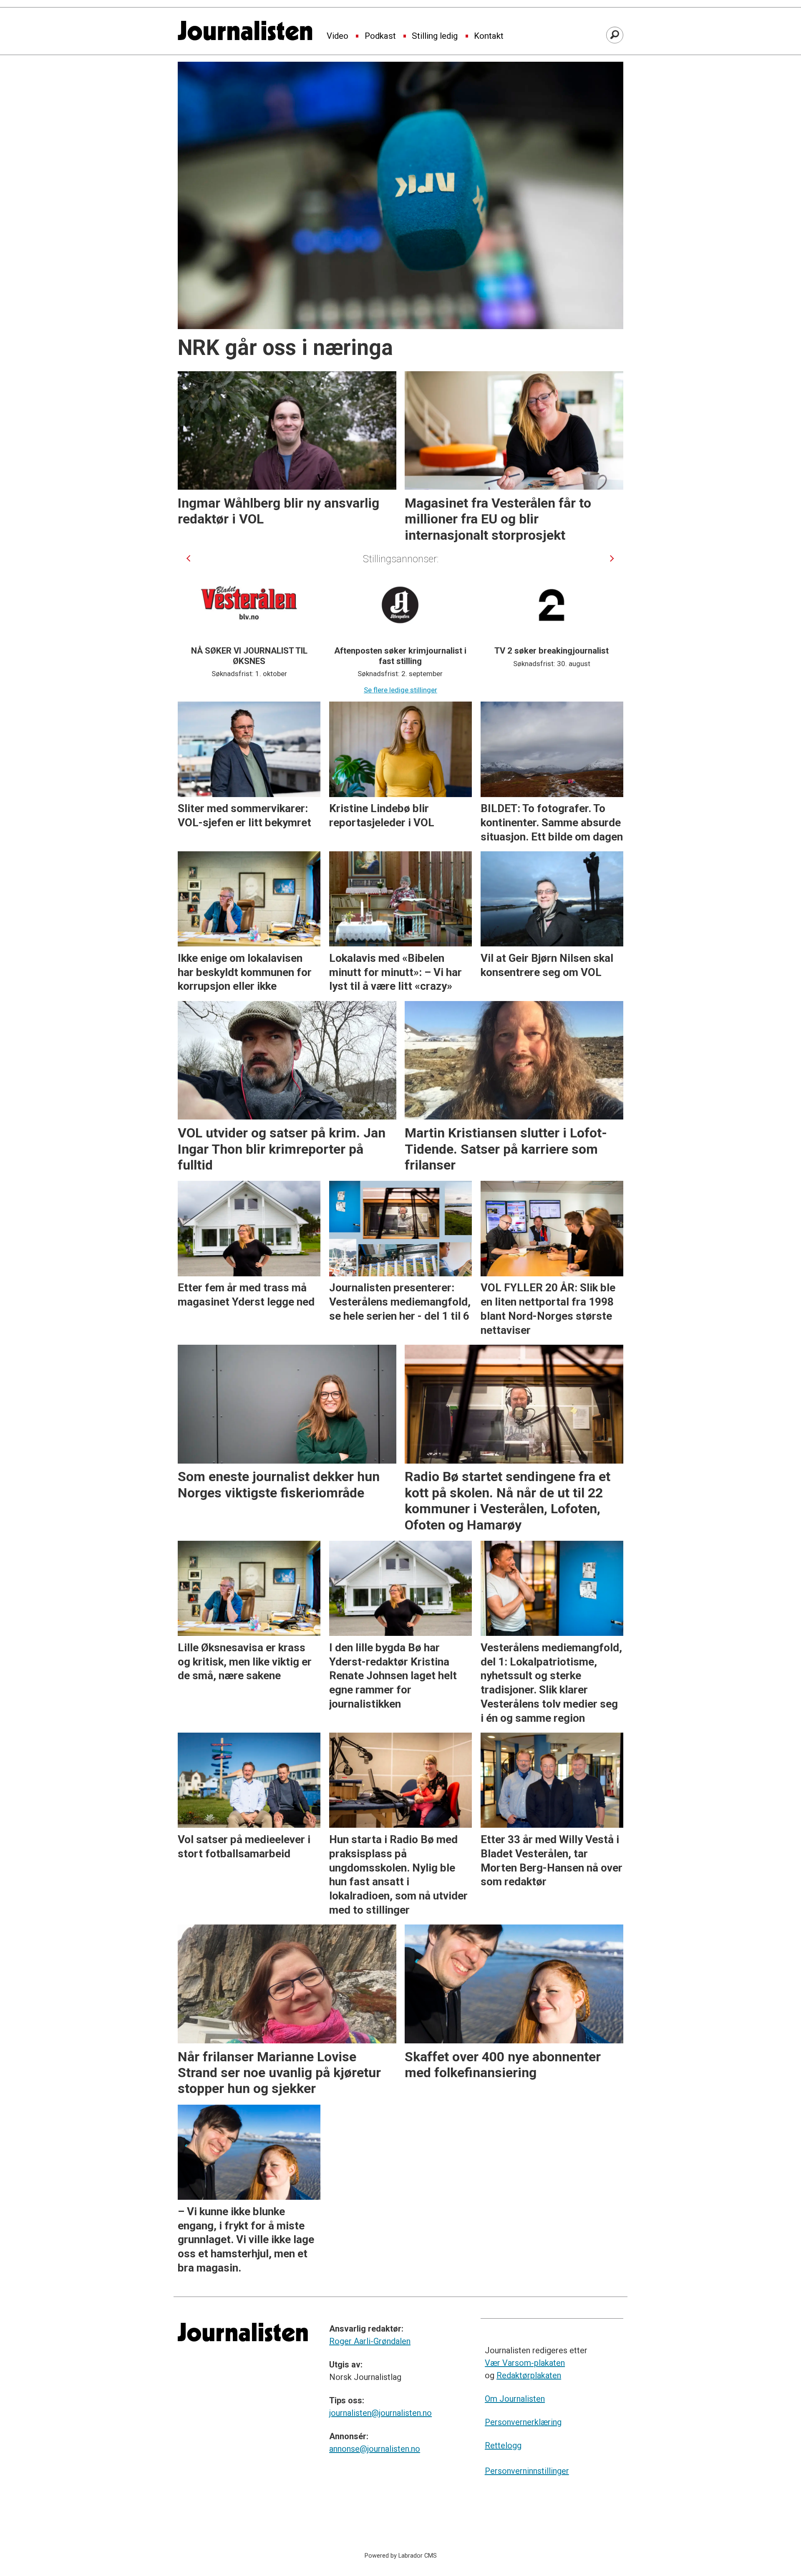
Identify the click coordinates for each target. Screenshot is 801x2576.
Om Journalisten (515, 2399)
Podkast (380, 36)
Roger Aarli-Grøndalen (370, 2341)
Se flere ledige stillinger (400, 690)
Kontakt (489, 36)
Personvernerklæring (523, 2422)
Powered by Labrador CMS (401, 2556)
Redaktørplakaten (529, 2375)
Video (338, 36)
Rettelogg (503, 2445)
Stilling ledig (435, 36)
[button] (188, 559)
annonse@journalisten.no (375, 2449)
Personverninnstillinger (527, 2471)
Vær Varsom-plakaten (525, 2363)
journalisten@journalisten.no (380, 2413)
